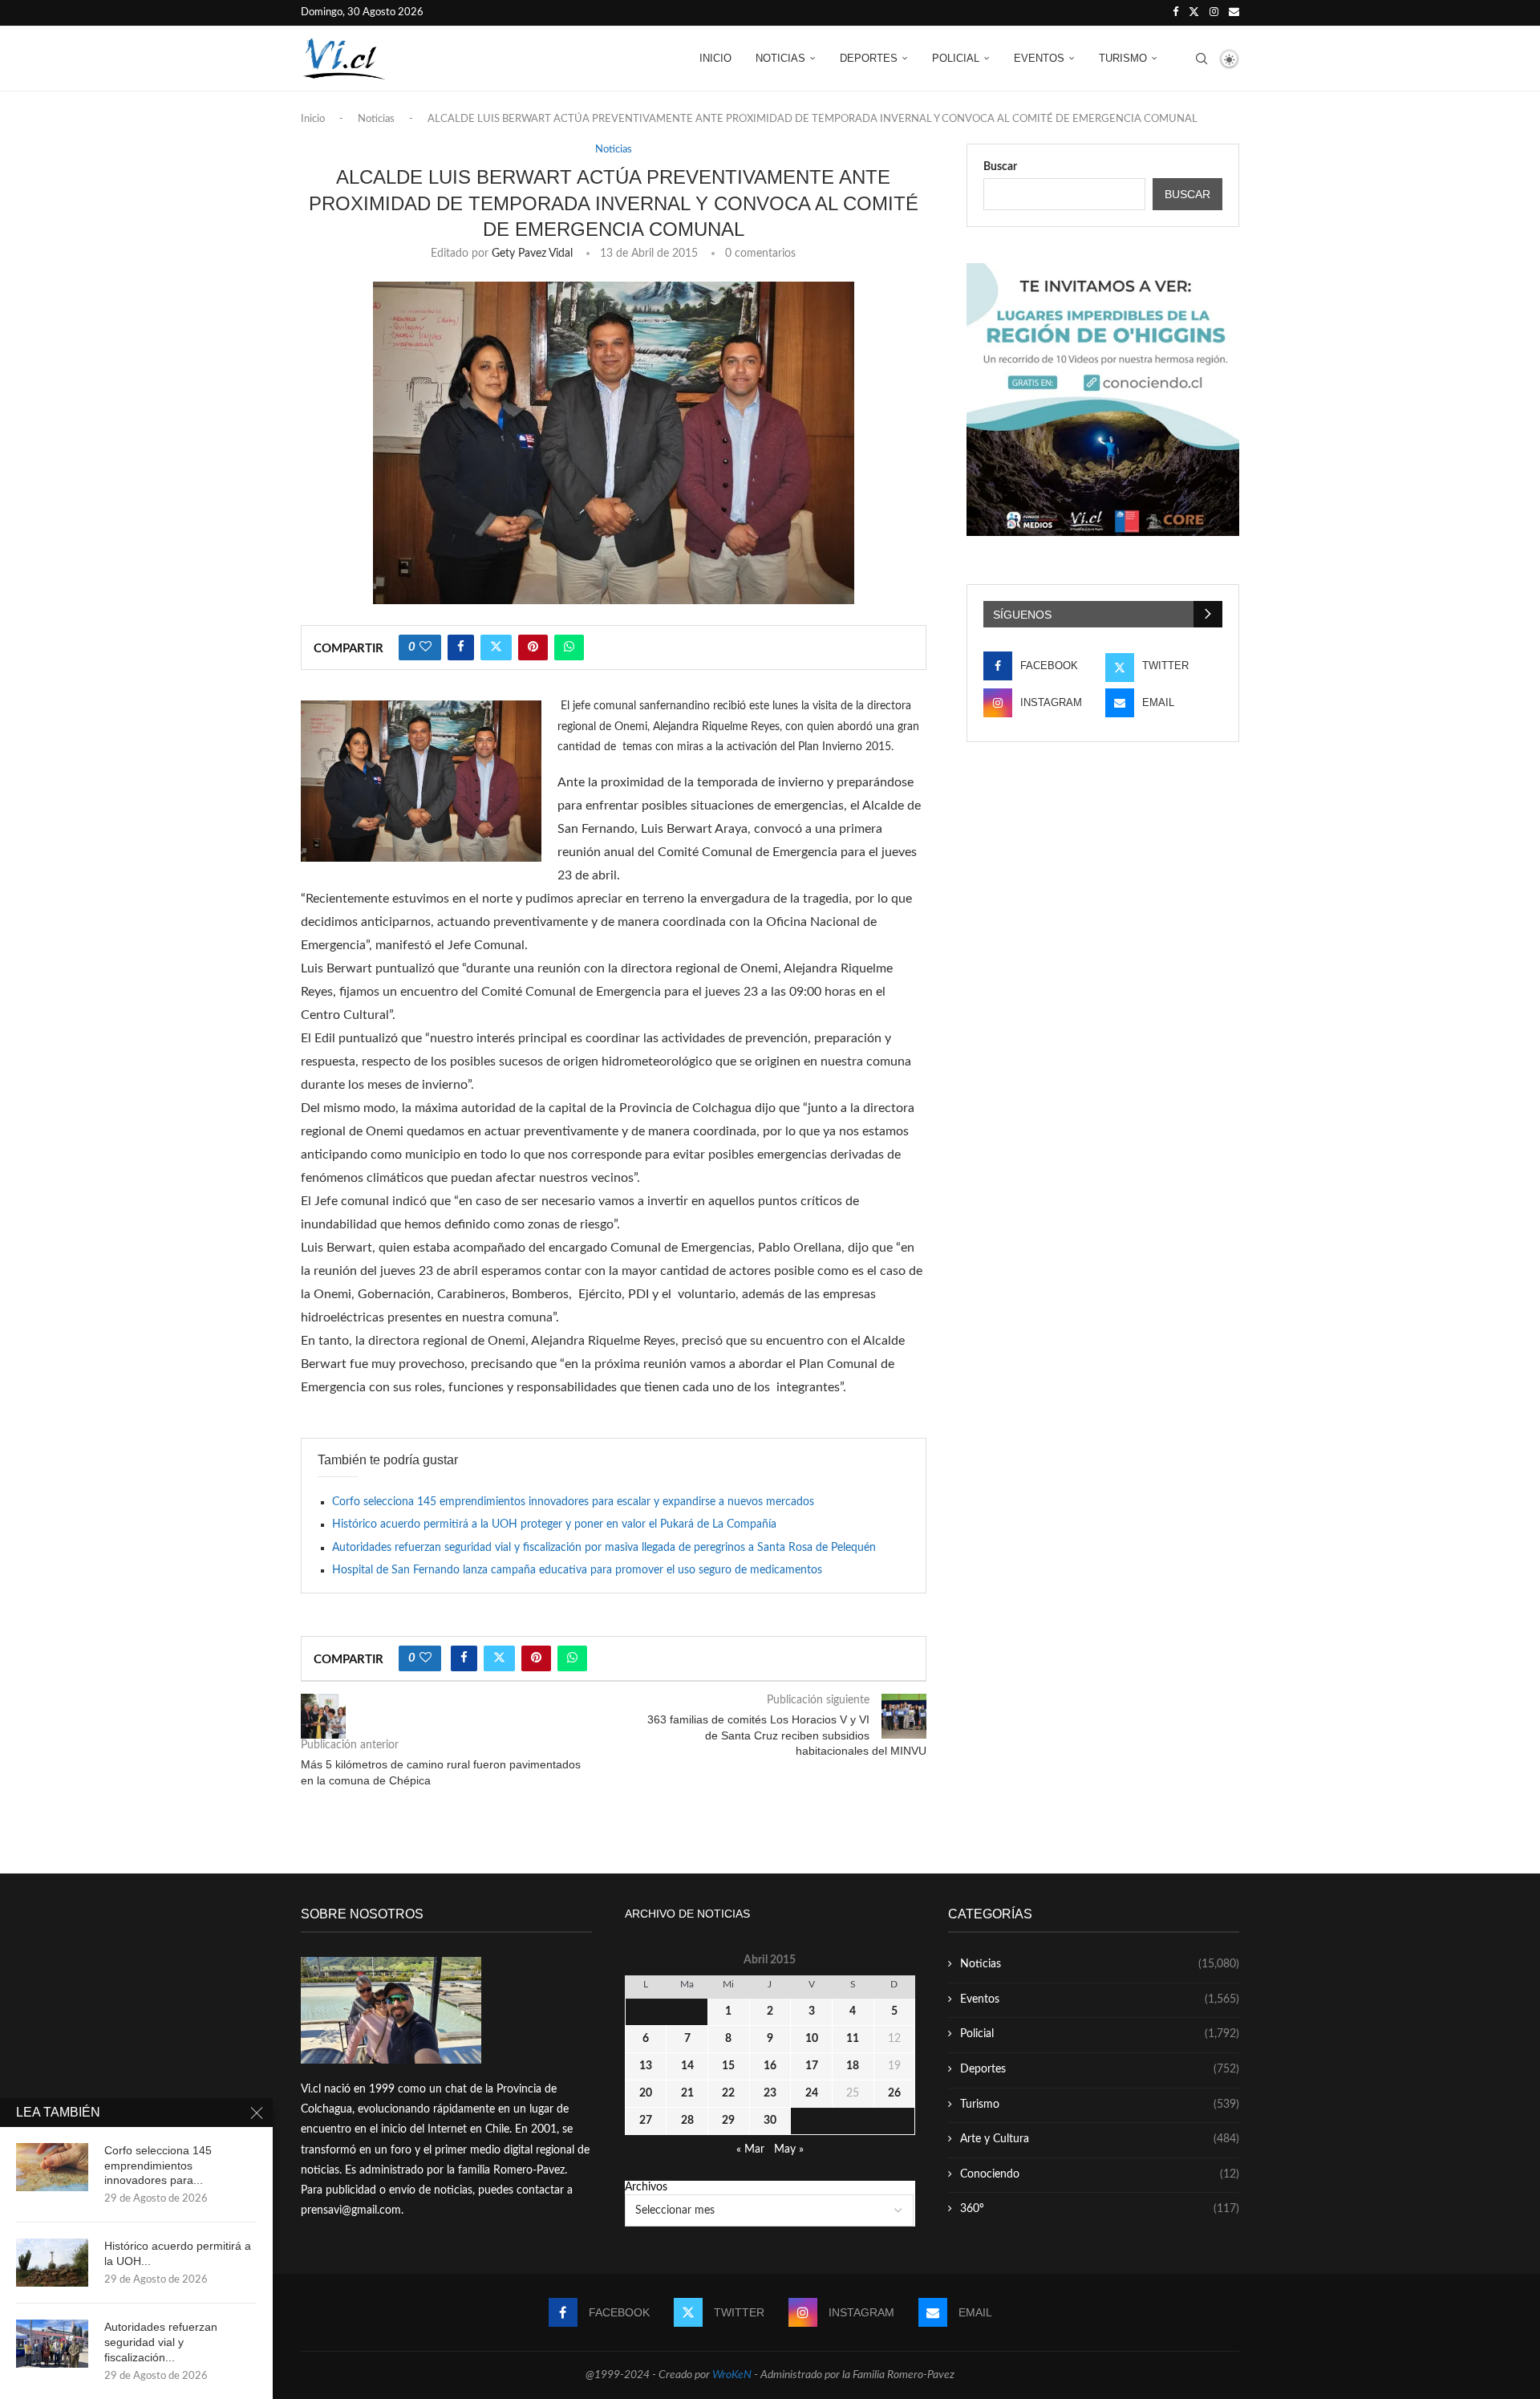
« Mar (750, 2149)
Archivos (646, 2187)
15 (728, 2066)
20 (646, 2093)
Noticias (780, 58)
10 (812, 2039)
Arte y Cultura (1100, 2139)
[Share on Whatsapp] (569, 647)
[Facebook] (1175, 13)
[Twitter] (1194, 13)
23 (770, 2093)
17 (812, 2066)
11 (853, 2039)
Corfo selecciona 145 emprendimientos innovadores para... (158, 2166)
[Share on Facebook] (461, 647)
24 (812, 2093)
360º (1100, 2209)
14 (687, 2066)
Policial (956, 58)
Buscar (1000, 167)
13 (646, 2066)
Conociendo (1100, 2174)
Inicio (715, 58)
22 (728, 2093)
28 (687, 2121)
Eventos (1039, 58)
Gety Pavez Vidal (532, 254)
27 (646, 2121)
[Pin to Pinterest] (533, 647)
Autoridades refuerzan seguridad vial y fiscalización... (161, 2342)
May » (789, 2149)
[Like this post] (426, 647)
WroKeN (732, 2375)
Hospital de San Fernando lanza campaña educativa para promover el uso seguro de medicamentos (577, 1570)
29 (728, 2121)
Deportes (869, 58)
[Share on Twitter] (496, 647)
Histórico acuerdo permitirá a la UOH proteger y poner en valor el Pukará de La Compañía (554, 1524)
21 (687, 2093)
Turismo (1123, 58)
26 (894, 2093)
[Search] (1202, 59)
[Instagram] (1214, 13)
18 (853, 2066)
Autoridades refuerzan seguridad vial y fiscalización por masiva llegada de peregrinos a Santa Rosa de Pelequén (604, 1548)
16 (770, 2066)
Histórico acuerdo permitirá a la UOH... (178, 2253)
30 (770, 2121)
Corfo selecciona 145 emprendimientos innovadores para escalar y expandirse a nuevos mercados (573, 1502)
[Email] (1234, 13)
